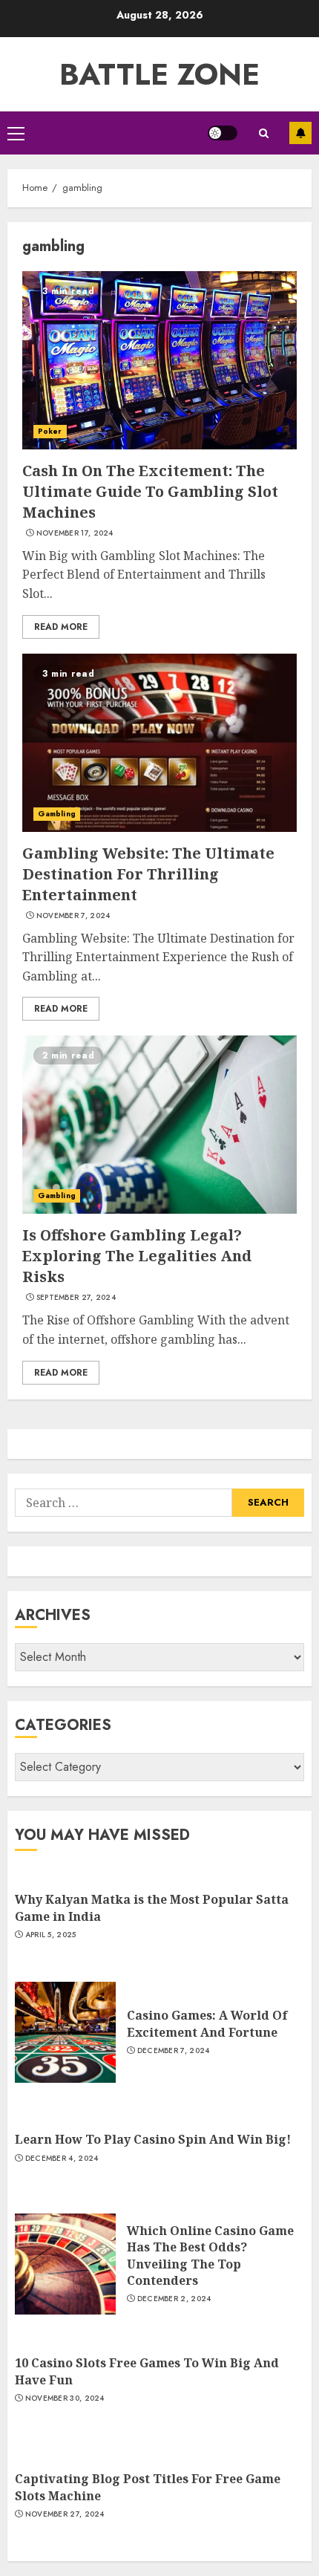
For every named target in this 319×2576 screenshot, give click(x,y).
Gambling (57, 814)
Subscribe (300, 133)
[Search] (263, 133)
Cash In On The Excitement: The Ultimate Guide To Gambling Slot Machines (150, 491)
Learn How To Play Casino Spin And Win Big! (153, 2139)
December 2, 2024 (174, 2299)
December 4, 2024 (62, 2159)
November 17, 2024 (75, 533)
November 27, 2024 (65, 2514)
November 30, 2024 (65, 2398)
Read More (61, 627)
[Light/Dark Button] (223, 133)
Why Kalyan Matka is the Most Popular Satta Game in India (152, 1907)
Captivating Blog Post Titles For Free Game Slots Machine (148, 2487)
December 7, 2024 (174, 2051)
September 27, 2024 (76, 1298)
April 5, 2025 (51, 1935)
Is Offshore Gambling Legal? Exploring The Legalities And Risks (137, 1256)
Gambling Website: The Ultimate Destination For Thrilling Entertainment (148, 874)
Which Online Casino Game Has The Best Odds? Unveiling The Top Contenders (210, 2255)
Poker (50, 431)
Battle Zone (159, 74)
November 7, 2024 (73, 916)
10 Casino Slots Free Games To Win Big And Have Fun (147, 2371)
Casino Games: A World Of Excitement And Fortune (207, 2023)
